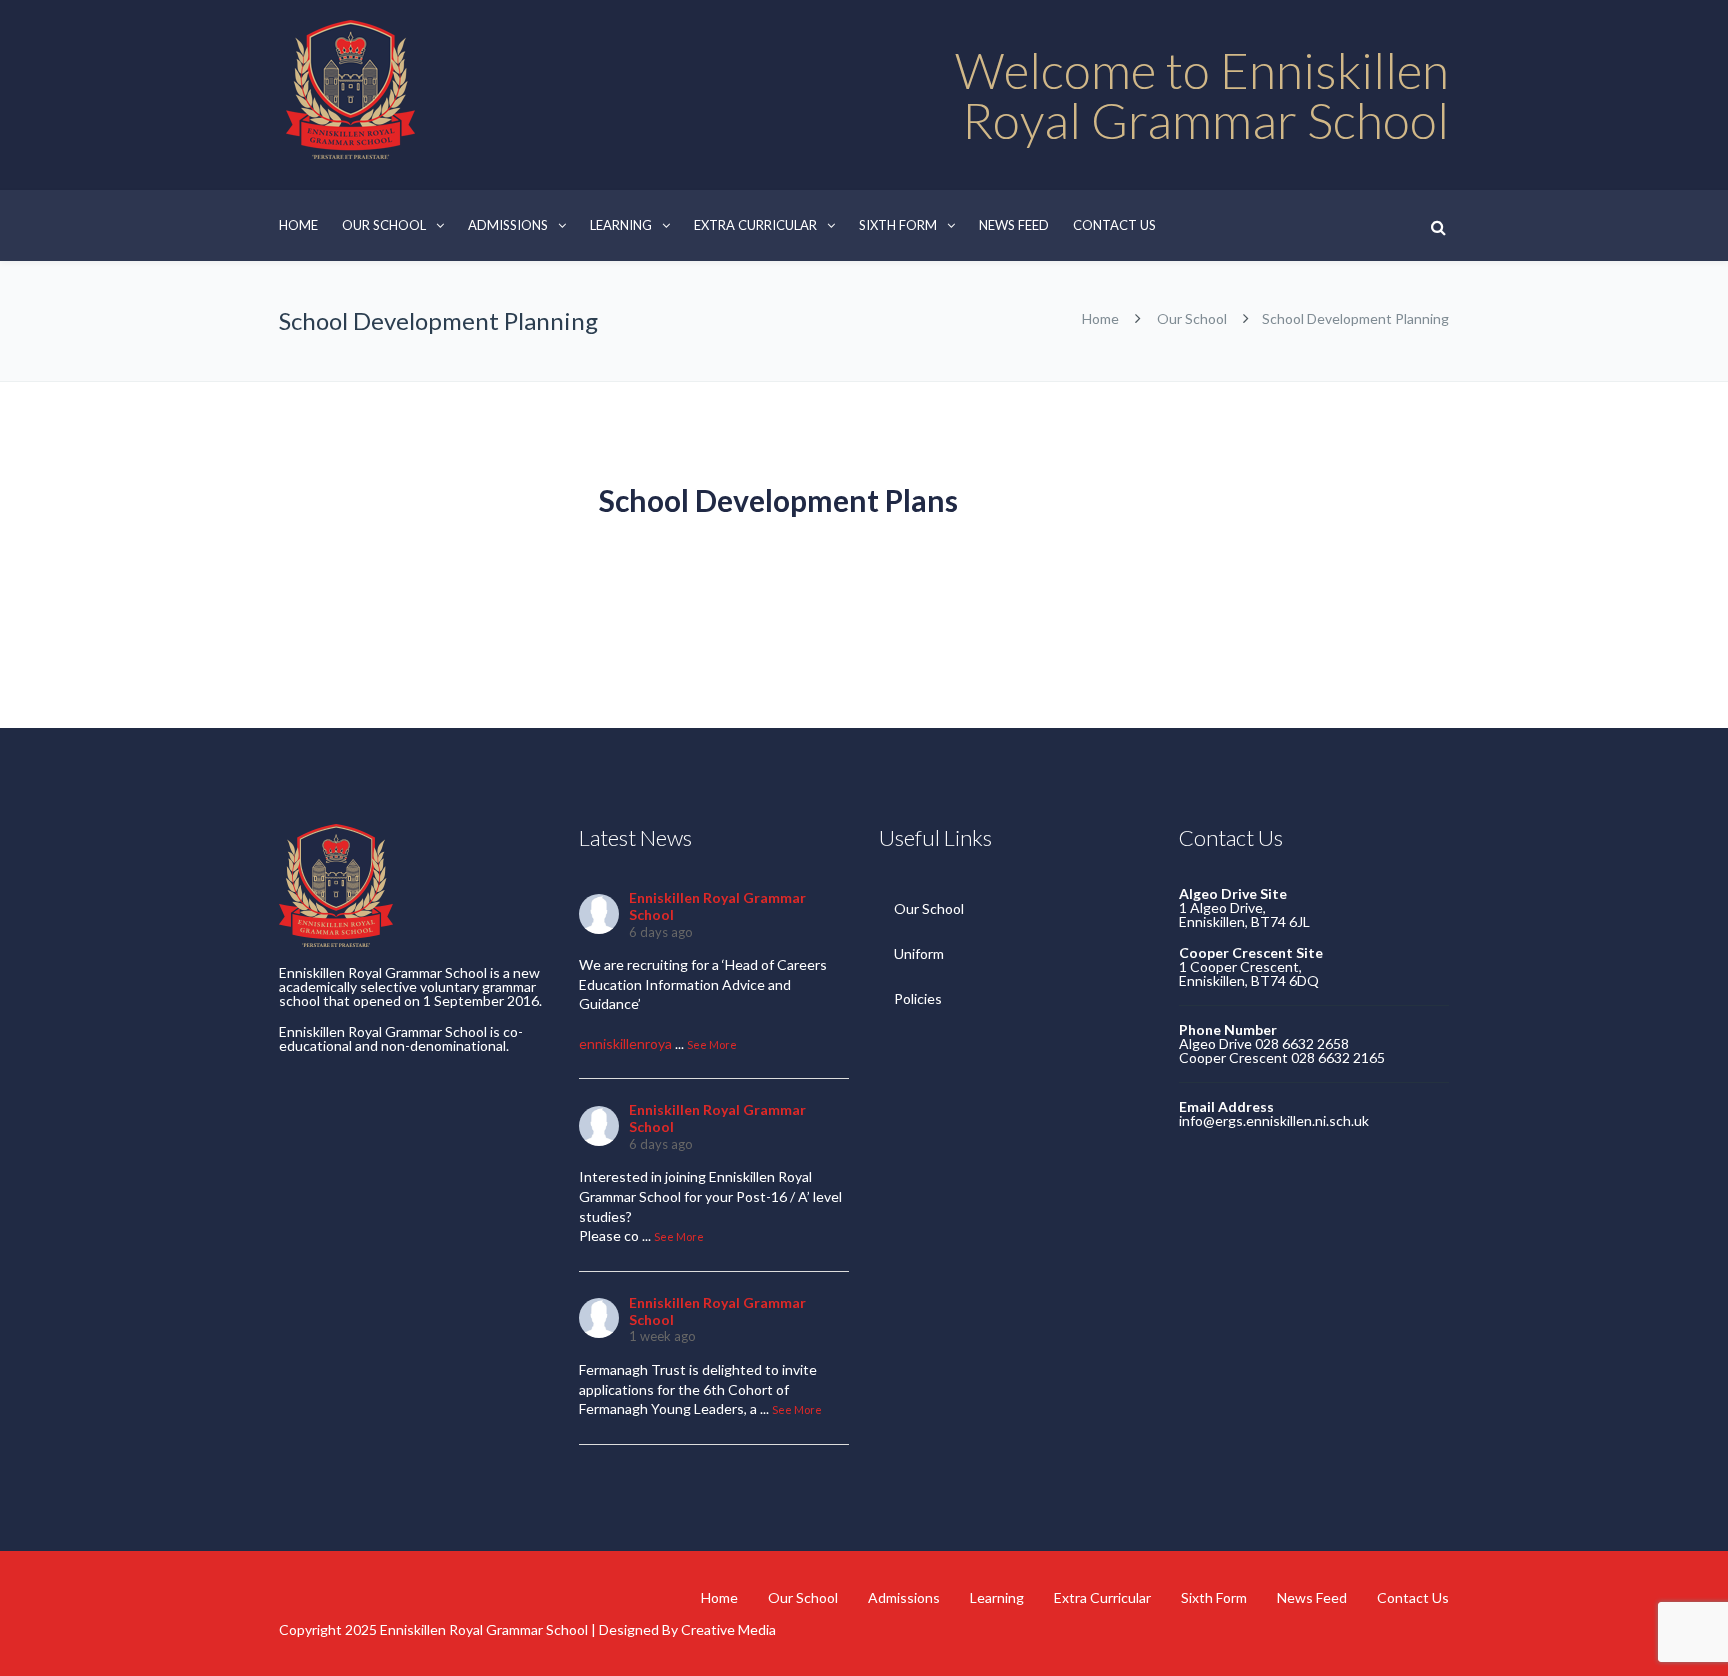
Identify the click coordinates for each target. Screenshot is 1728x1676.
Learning (621, 225)
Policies (918, 998)
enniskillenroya (625, 1043)
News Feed (1014, 225)
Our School (384, 225)
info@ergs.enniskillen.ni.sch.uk (1274, 1120)
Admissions (508, 225)
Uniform (919, 953)
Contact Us (1114, 225)
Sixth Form (898, 225)
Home (298, 225)
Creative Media (728, 1629)
